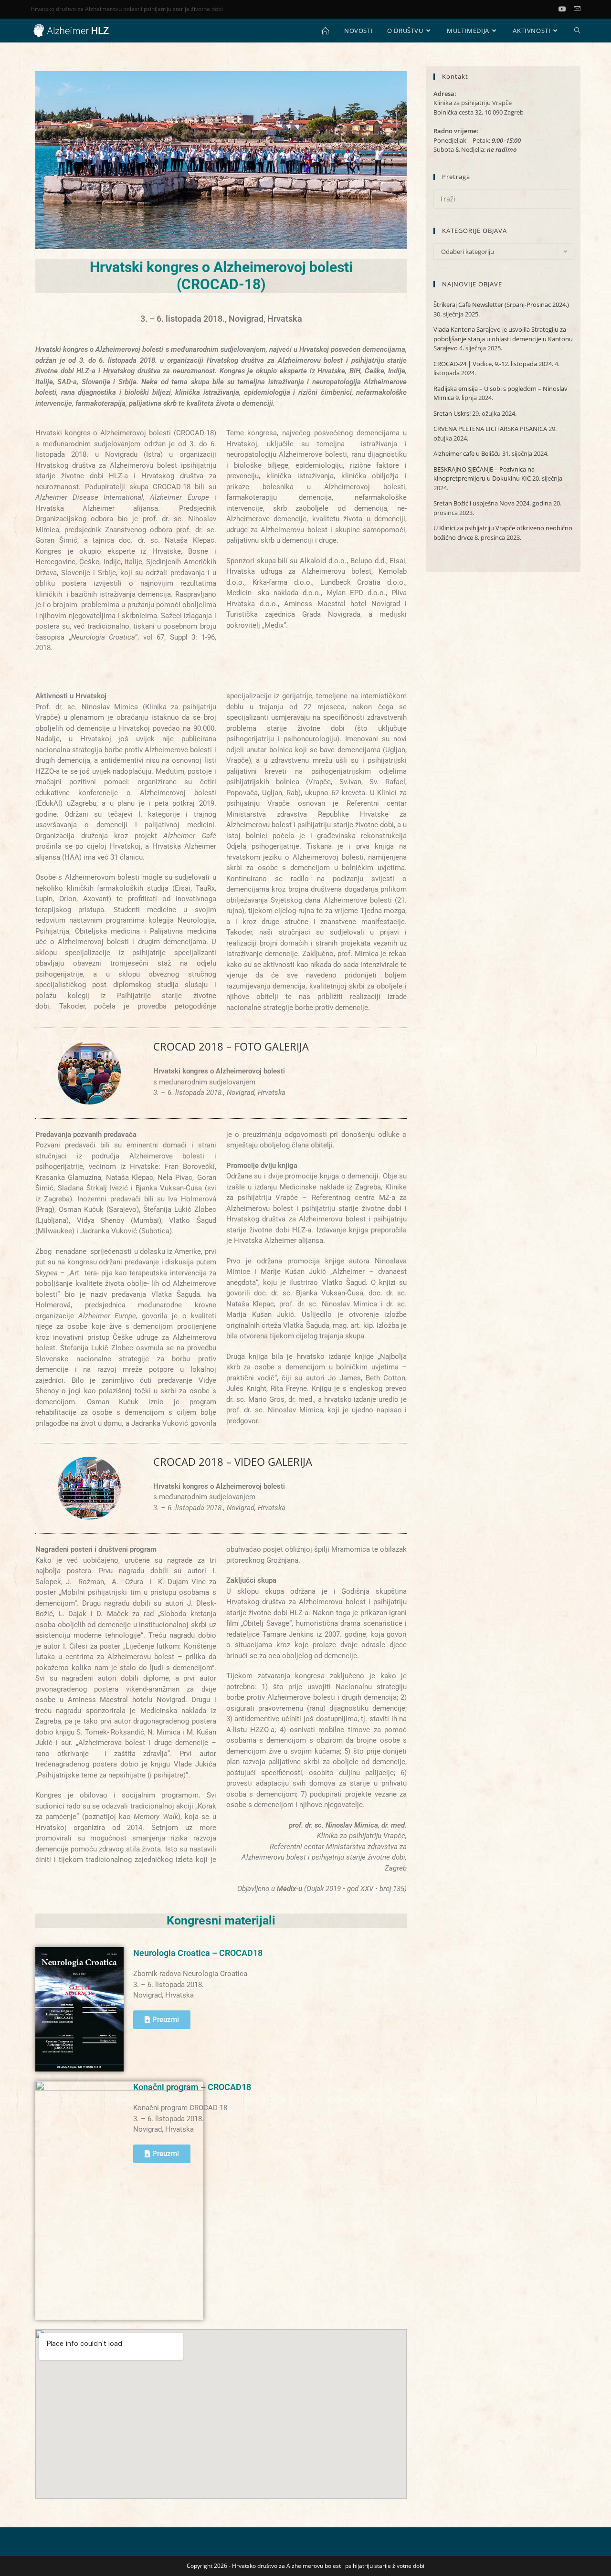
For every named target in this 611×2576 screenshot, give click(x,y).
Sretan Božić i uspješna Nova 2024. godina (493, 503)
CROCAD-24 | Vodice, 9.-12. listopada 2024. (493, 364)
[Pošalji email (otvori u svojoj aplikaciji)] (577, 9)
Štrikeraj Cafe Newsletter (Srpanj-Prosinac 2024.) (501, 305)
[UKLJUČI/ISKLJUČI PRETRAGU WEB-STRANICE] (577, 31)
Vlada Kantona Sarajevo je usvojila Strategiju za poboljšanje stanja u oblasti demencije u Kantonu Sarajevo (503, 339)
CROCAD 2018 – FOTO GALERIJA (231, 1046)
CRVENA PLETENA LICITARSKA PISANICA (490, 429)
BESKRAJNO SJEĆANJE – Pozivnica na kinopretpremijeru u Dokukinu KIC (484, 474)
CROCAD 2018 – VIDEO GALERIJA (233, 1461)
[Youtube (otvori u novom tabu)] (566, 9)
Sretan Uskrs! (452, 413)
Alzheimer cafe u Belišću (467, 453)
